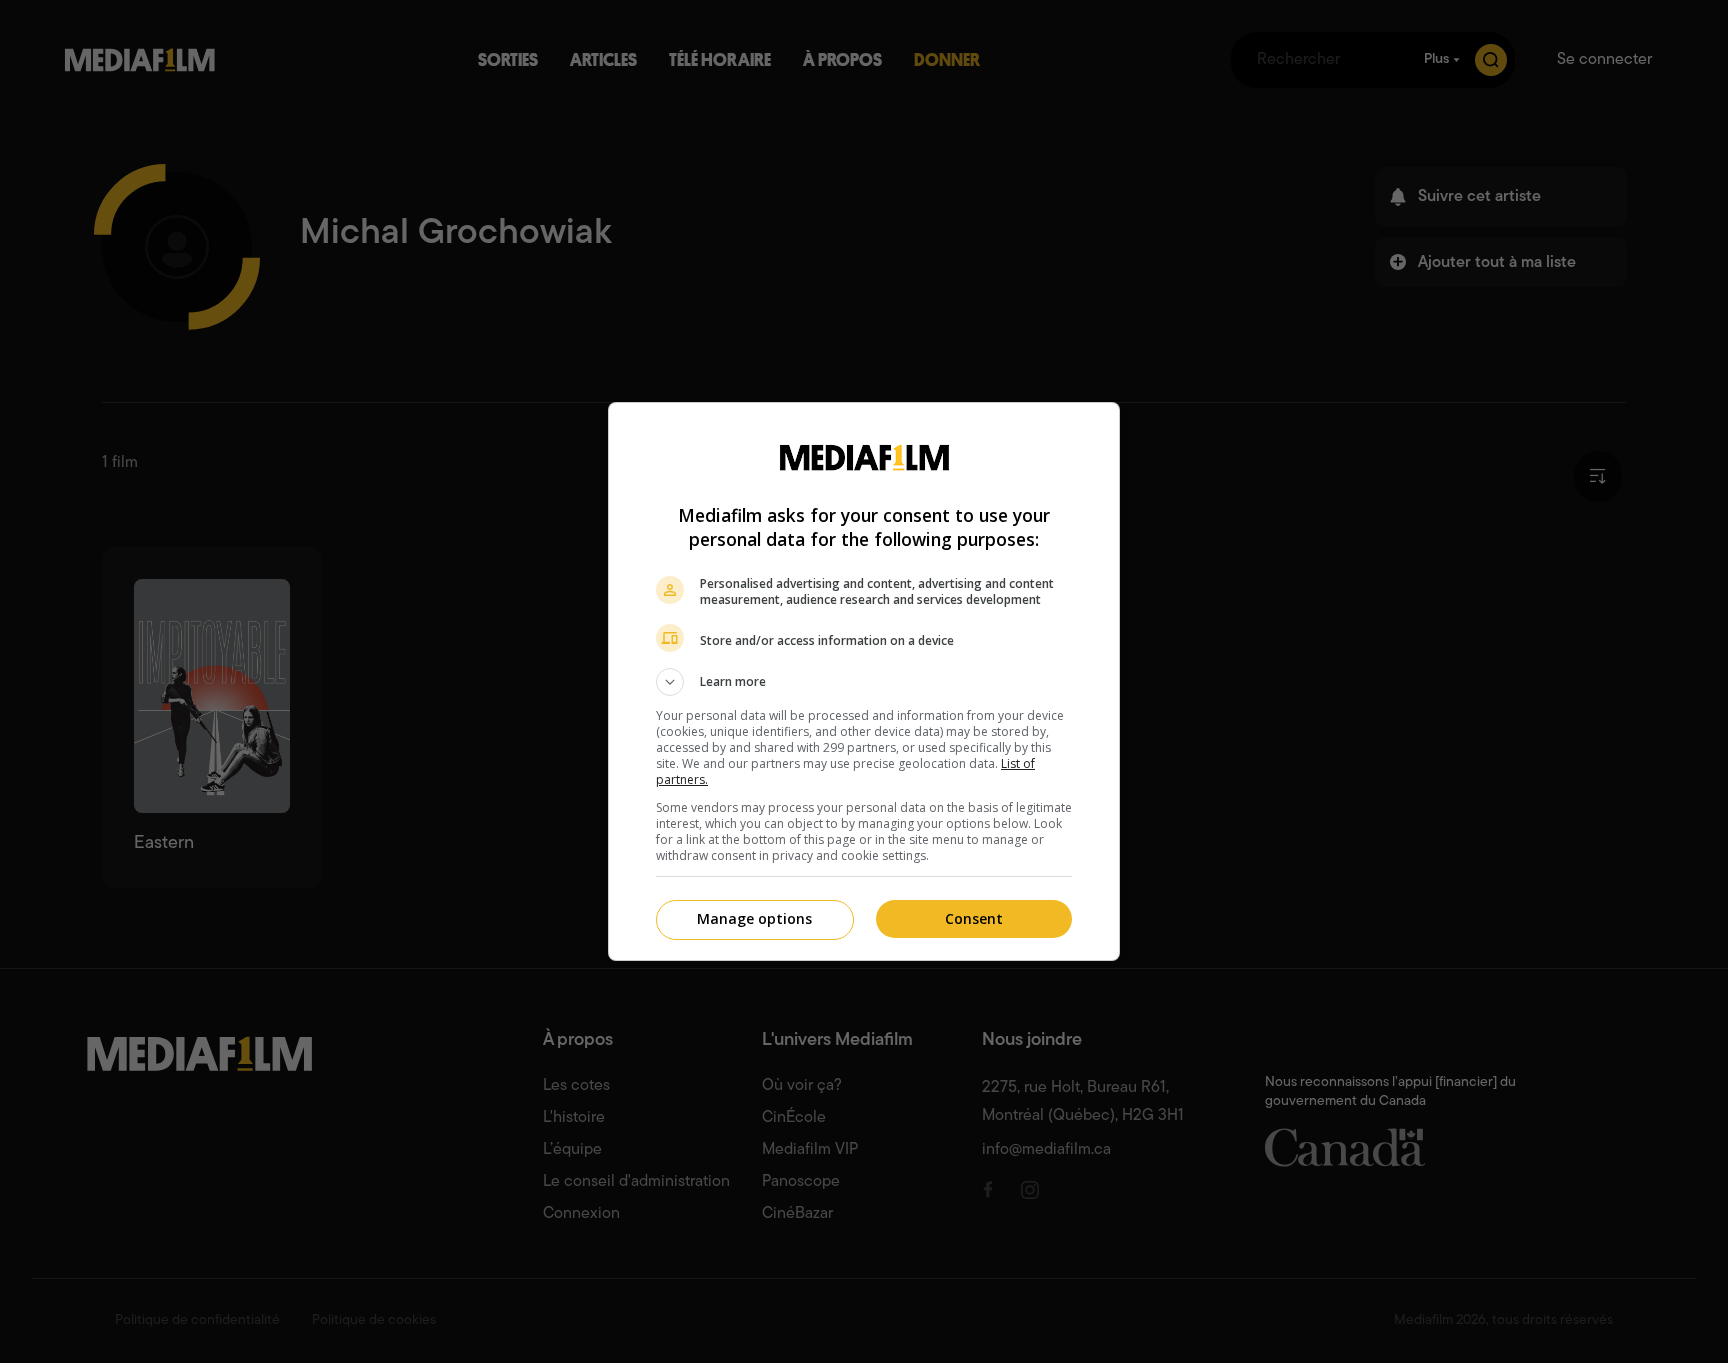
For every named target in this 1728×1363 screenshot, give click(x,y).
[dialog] (864, 681)
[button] (864, 682)
